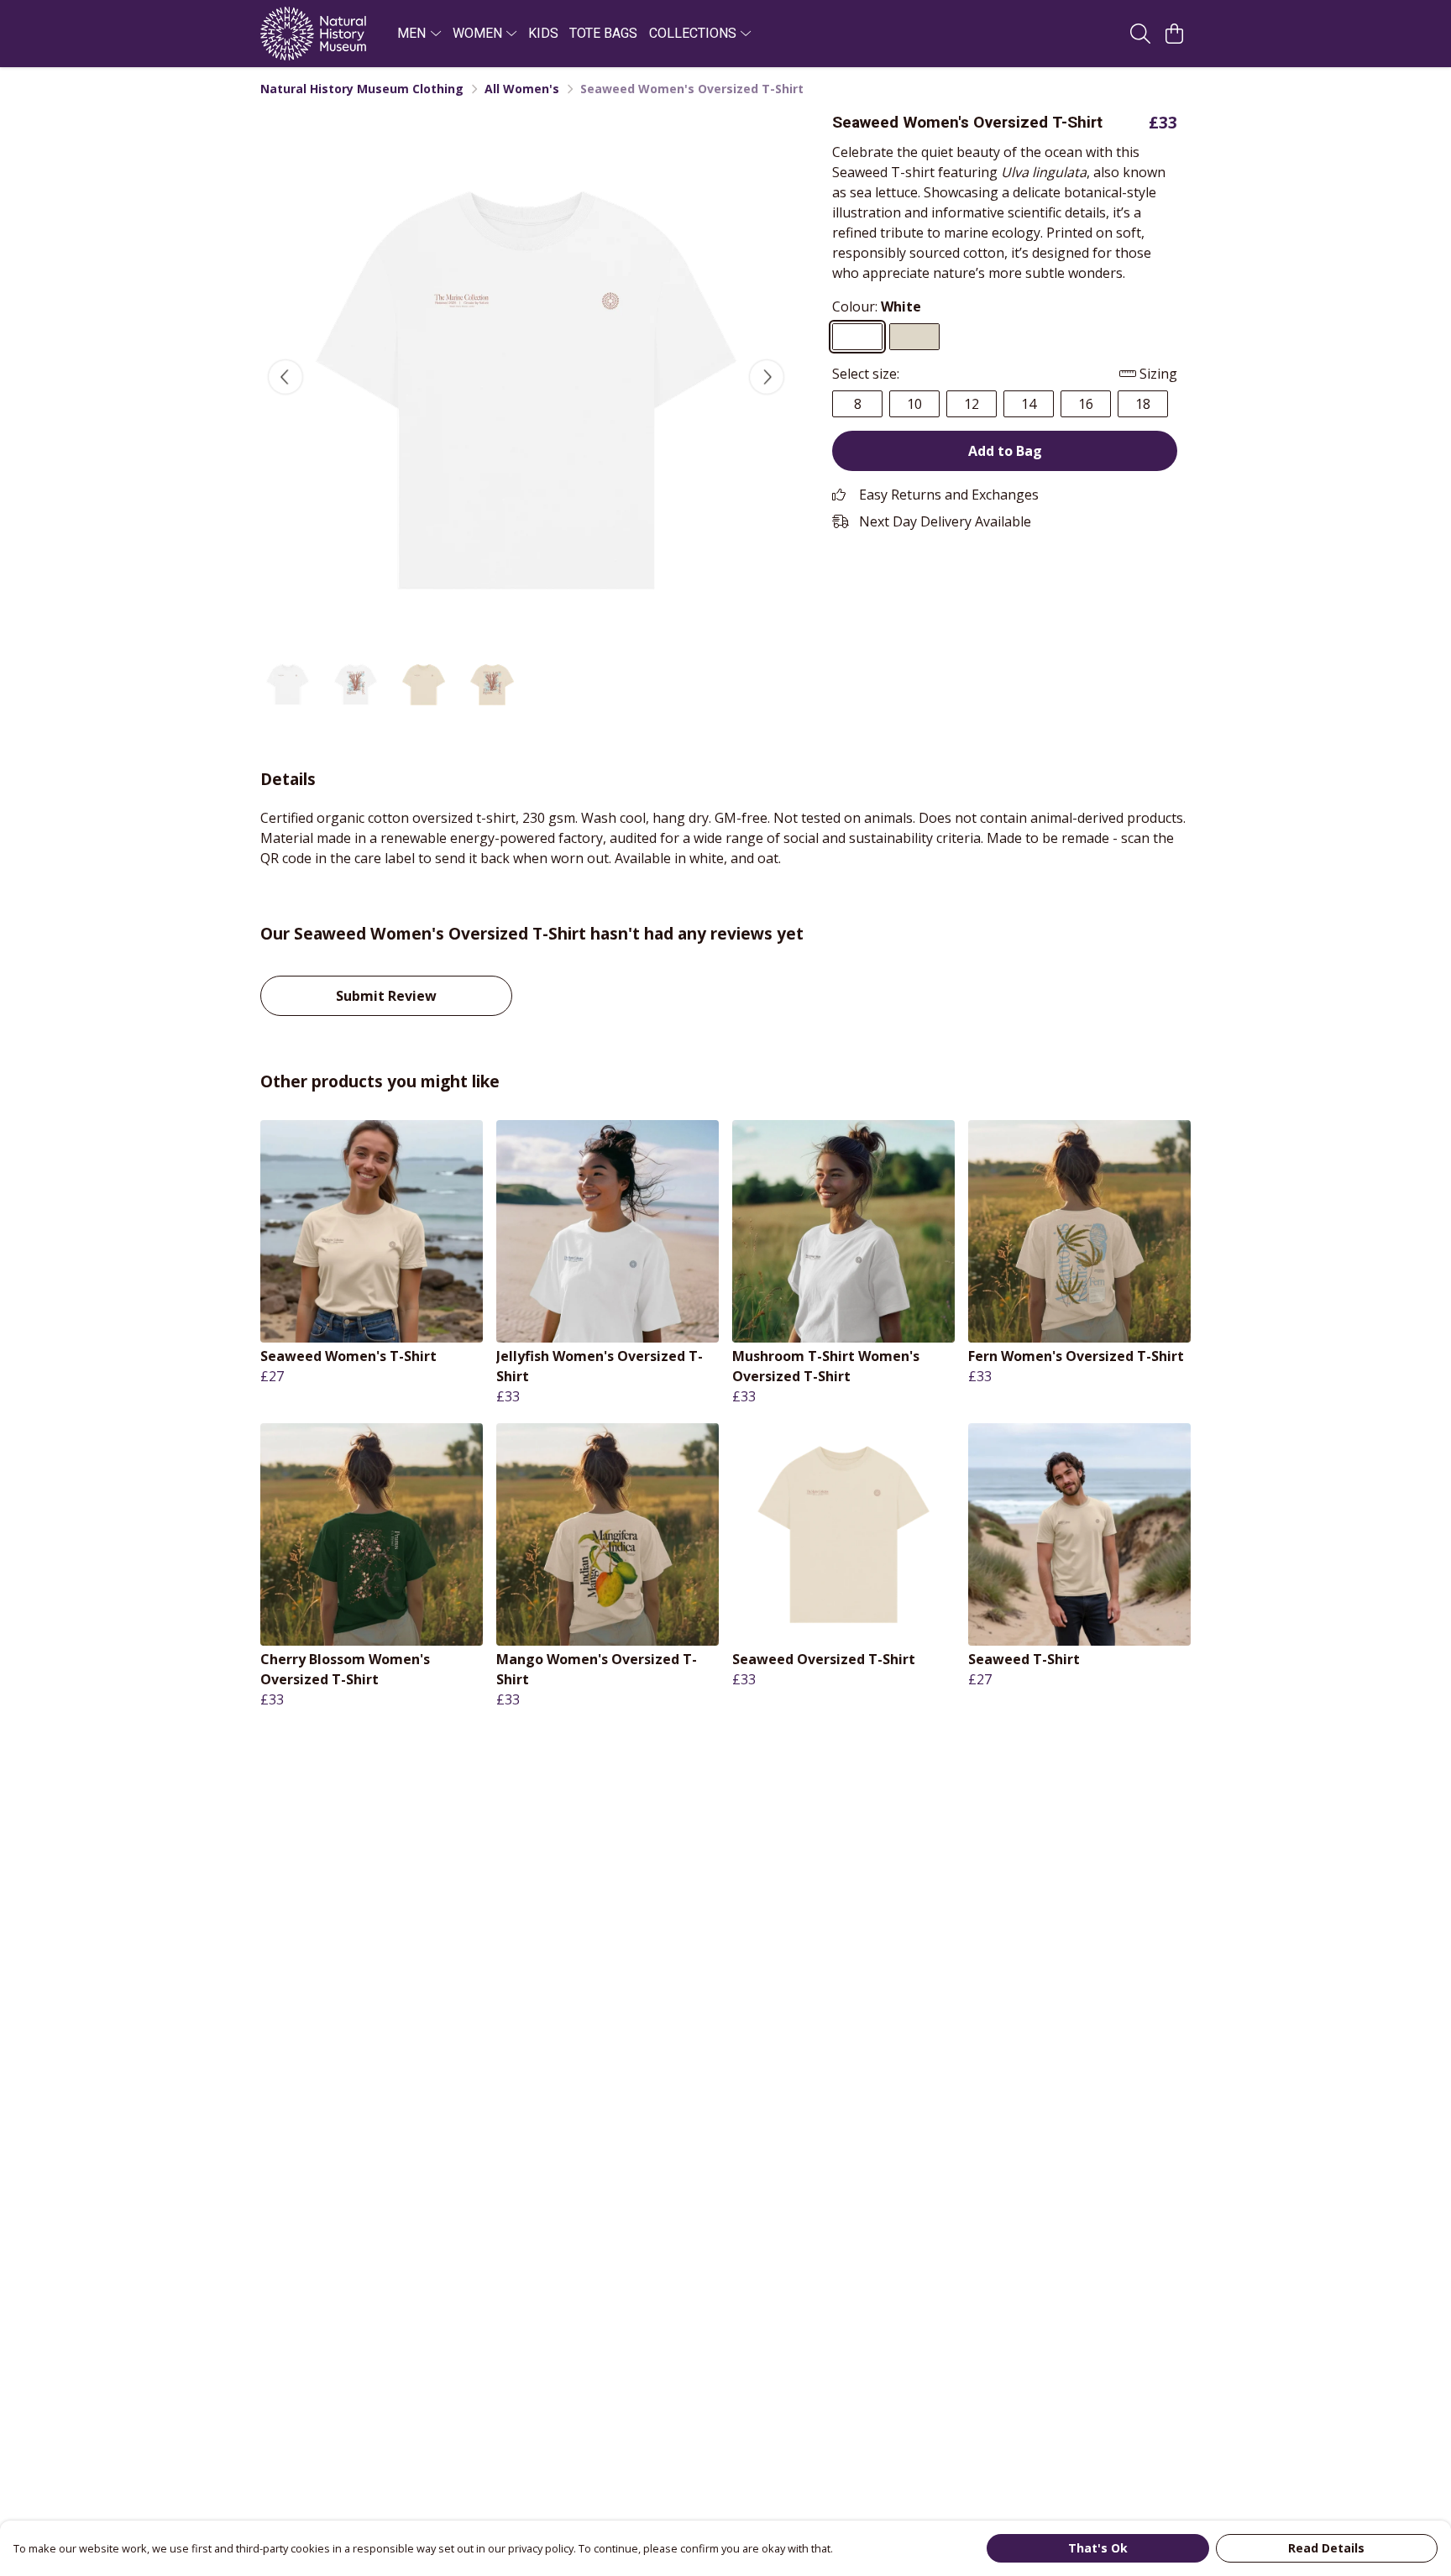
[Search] (1140, 34)
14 (1029, 404)
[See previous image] (285, 377)
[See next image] (767, 377)
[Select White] (857, 337)
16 (1086, 404)
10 (914, 404)
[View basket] (1174, 34)
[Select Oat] (914, 337)
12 (972, 404)
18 (1143, 404)
